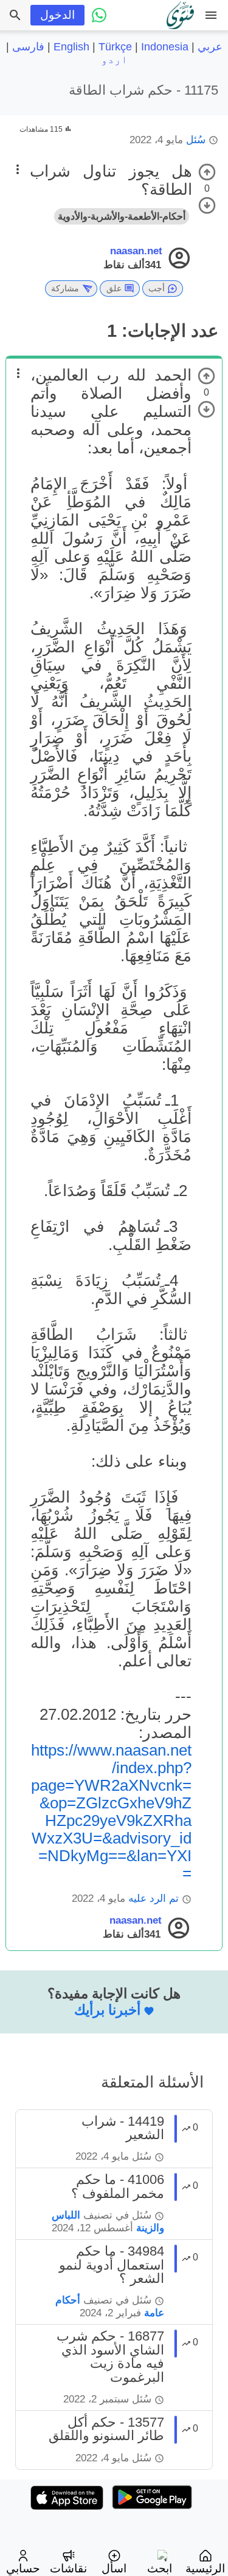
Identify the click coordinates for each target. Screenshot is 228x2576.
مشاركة (65, 288)
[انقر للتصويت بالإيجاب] (207, 172)
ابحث (160, 2568)
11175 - (143, 90)
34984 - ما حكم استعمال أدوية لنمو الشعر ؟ (112, 2265)
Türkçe (115, 47)
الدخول (57, 15)
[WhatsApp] (99, 15)
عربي (210, 47)
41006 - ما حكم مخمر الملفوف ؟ (118, 2186)
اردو (114, 59)
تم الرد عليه (154, 1898)
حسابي (23, 2568)
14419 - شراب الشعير (123, 2128)
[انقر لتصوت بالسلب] (207, 205)
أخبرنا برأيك (107, 2010)
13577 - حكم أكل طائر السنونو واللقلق (106, 2429)
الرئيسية (205, 2568)
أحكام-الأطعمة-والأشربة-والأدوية (122, 216)
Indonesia (165, 47)
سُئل (196, 140)
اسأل (114, 2568)
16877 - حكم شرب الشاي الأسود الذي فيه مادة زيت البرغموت (110, 2356)
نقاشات (68, 2568)
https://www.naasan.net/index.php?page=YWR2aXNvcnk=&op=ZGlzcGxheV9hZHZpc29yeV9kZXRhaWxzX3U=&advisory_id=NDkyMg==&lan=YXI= (111, 1812)
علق (114, 288)
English (71, 47)
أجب (157, 288)
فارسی (28, 47)
